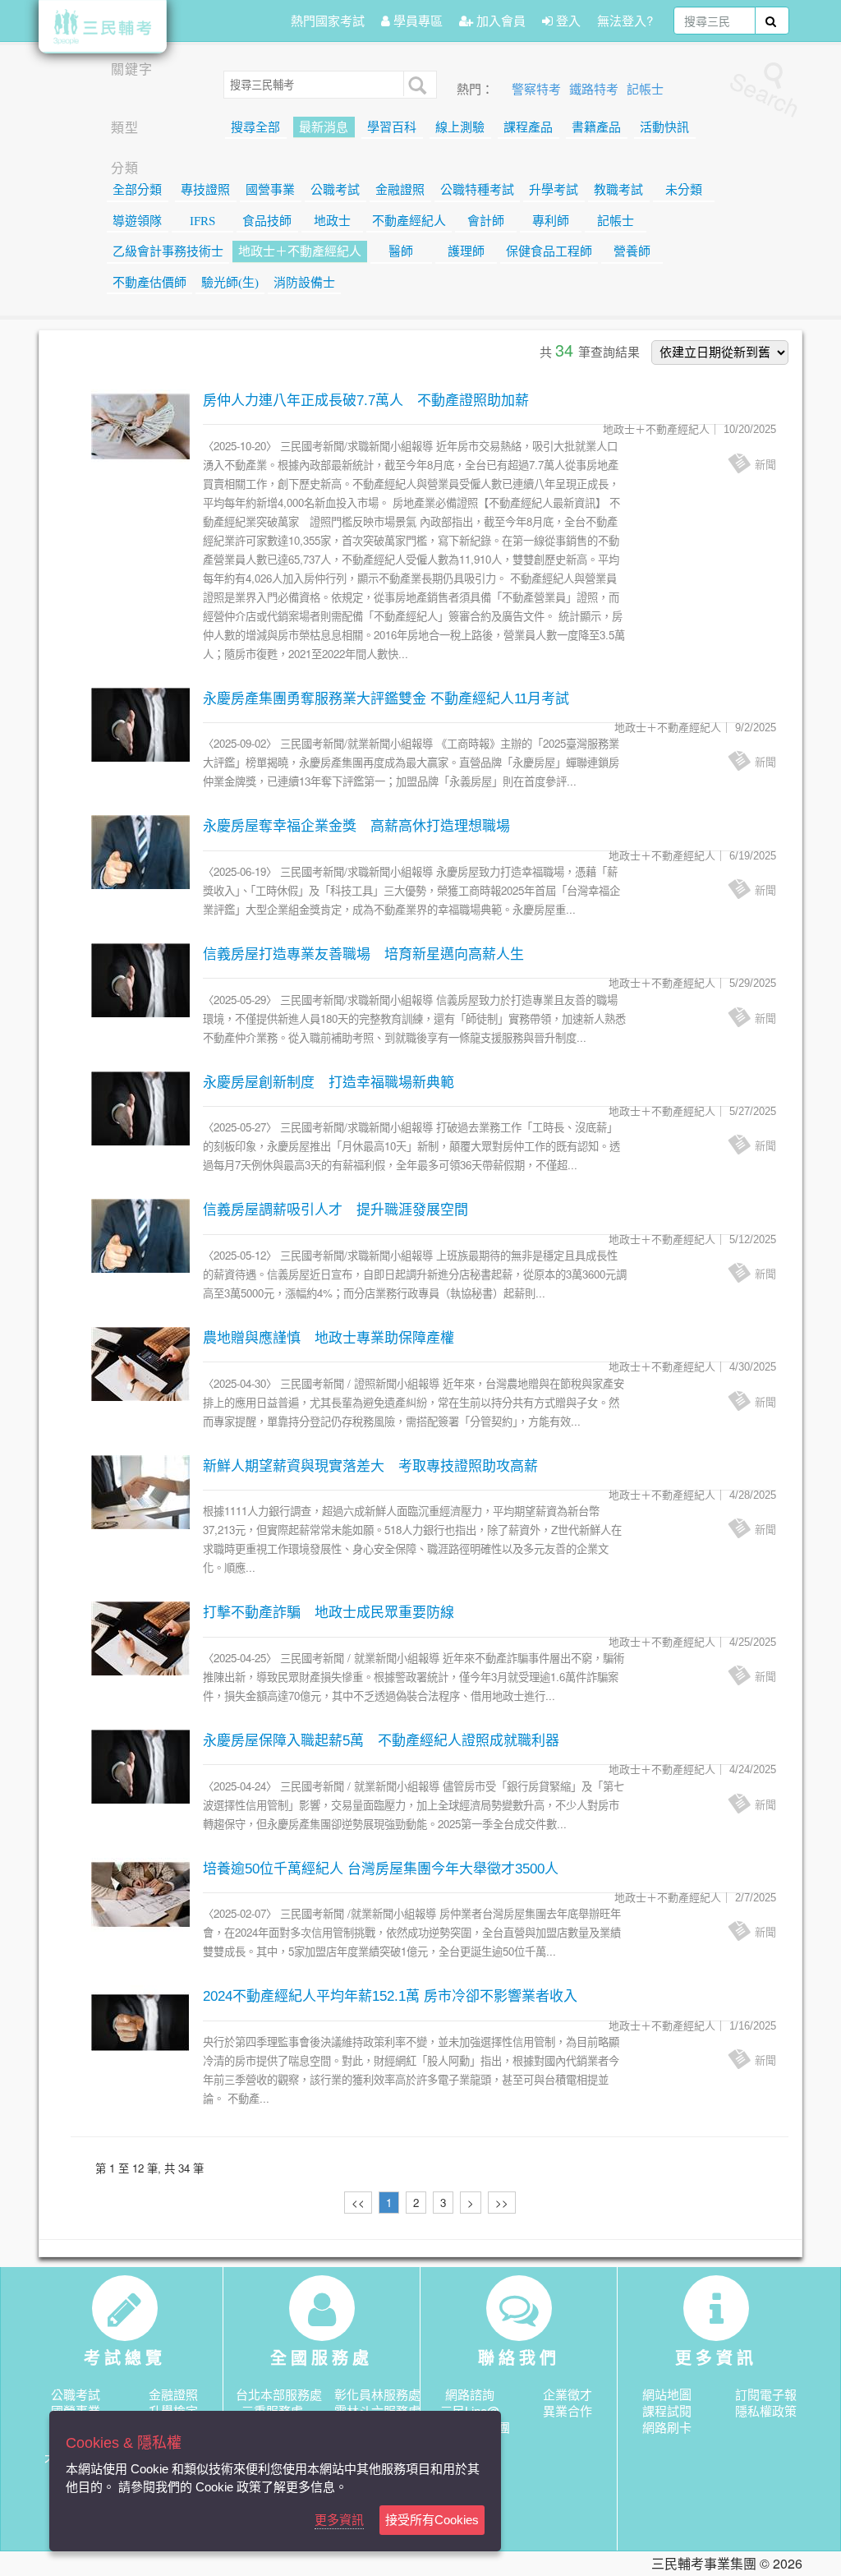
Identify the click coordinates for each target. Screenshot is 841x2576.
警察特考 (538, 90)
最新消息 (324, 127)
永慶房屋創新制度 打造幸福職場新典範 (329, 1083)
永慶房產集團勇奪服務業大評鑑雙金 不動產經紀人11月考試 (386, 699)
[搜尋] (416, 84)
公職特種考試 (477, 190)
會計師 (486, 221)
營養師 (632, 251)
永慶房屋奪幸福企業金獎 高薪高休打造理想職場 (356, 826)
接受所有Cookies (432, 2520)
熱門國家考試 (328, 20)
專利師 (551, 221)
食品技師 (267, 221)
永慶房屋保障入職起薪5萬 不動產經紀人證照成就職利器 (381, 1741)
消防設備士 (304, 283)
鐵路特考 (595, 90)
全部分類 (137, 190)
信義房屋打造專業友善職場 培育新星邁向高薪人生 (363, 954)
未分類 (684, 190)
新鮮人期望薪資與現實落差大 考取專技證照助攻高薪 (370, 1466)
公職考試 (335, 190)
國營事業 (270, 190)
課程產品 (528, 127)
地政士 (332, 221)
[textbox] (715, 21)
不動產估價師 (149, 283)
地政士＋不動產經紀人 (300, 251)
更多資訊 (339, 2520)
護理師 (466, 251)
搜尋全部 (255, 127)
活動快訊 (664, 127)
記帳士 (645, 90)
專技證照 (205, 190)
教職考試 (618, 190)
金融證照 (400, 190)
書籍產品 (596, 127)
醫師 (401, 251)
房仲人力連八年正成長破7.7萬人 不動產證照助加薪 (366, 401)
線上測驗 (460, 127)
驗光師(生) (230, 283)
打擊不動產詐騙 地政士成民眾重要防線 (329, 1613)
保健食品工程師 (549, 251)
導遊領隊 (137, 221)
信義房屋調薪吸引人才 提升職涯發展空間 (335, 1210)
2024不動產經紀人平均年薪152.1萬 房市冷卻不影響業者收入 (390, 1996)
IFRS (202, 221)
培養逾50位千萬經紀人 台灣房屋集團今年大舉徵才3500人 (381, 1869)
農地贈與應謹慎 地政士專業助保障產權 (329, 1338)
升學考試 (554, 190)
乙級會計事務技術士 (168, 251)
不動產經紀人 (409, 221)
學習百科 (392, 127)
